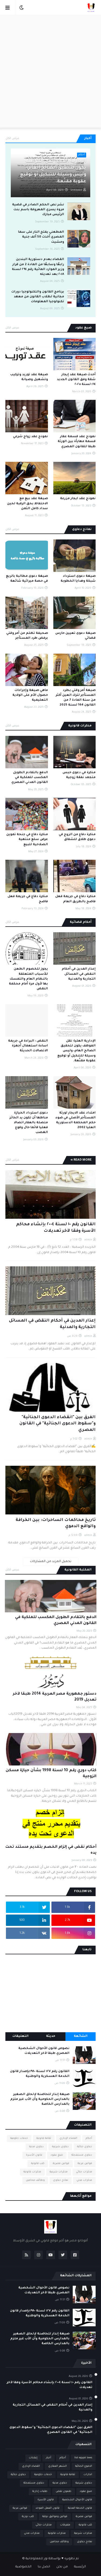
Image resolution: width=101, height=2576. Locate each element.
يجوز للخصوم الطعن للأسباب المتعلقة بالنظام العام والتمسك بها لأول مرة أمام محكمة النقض (28, 979)
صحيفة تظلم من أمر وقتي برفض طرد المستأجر (27, 636)
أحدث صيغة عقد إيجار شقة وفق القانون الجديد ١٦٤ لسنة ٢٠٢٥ (76, 380)
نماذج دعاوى (61, 2180)
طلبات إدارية (40, 2491)
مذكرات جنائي (84, 2172)
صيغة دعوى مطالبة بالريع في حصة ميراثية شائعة (27, 579)
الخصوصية (23, 2567)
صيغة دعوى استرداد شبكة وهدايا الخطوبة (78, 579)
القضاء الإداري (68, 2138)
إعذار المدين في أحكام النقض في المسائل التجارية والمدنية (79, 974)
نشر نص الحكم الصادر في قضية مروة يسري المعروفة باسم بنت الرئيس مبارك (38, 210)
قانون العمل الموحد (48, 2508)
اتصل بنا (44, 2567)
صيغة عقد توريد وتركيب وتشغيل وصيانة (29, 377)
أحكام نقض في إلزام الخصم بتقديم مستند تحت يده (51, 1850)
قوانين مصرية (61, 2164)
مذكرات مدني (84, 2180)
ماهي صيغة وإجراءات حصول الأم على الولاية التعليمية (30, 695)
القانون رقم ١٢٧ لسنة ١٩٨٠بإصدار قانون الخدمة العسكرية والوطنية (40, 2074)
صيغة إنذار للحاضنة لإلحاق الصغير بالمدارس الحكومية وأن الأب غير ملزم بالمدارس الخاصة (40, 2099)
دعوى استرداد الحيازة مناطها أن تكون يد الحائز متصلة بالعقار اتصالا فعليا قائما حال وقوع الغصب (29, 1123)
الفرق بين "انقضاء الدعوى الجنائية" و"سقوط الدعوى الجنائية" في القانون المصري (58, 1424)
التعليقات (20, 2036)
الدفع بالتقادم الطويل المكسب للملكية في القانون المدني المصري (30, 778)
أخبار (48, 2458)
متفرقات (65, 2525)
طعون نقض (64, 2491)
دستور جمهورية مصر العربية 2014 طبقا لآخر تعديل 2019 (55, 1697)
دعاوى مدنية (36, 2147)
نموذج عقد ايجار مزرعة (78, 499)
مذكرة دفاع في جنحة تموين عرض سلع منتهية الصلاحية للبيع (27, 840)
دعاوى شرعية (60, 2147)
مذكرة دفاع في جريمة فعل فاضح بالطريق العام (75, 899)
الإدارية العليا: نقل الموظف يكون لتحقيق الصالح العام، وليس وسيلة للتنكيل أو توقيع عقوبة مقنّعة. (53, 172)
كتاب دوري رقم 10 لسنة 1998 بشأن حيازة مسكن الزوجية (51, 1774)
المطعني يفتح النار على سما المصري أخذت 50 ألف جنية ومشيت (41, 237)
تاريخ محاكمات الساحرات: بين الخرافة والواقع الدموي (56, 1523)
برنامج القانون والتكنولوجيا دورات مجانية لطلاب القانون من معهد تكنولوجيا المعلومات (38, 297)
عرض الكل (12, 139)
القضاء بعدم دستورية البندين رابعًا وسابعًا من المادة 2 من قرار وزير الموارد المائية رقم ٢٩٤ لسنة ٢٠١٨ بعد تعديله (38, 267)
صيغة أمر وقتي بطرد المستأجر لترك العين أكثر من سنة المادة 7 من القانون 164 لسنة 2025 (76, 698)
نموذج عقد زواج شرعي (30, 437)
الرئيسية (80, 2567)
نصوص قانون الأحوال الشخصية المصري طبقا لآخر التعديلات (44, 2051)
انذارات (88, 2475)
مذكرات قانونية (32, 2172)
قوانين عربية (85, 2164)
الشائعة (81, 2036)
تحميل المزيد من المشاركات (51, 1562)
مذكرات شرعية (59, 2172)
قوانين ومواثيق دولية (55, 2517)
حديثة (51, 2036)
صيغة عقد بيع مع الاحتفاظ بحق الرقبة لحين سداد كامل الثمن (27, 504)
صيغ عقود (57, 2155)
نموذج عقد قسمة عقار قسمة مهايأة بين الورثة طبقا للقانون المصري (77, 442)
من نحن (62, 2567)
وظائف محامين (35, 2180)
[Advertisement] (50, 71)
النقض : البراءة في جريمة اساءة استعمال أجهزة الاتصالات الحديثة (28, 1046)
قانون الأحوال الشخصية (77, 2500)
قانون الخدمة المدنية (80, 2508)
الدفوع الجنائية (84, 2466)
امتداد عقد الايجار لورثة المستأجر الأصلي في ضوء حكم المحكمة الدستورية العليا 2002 (76, 1121)
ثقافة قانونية (44, 2138)
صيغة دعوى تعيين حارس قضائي (75, 636)
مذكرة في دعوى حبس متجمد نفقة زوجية (79, 775)
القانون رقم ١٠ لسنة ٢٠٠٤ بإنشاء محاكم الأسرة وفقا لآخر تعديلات (56, 1228)
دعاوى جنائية (85, 2147)
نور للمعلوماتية (37, 2559)
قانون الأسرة (34, 2155)
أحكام (89, 2138)
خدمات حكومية (19, 2138)
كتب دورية (28, 2517)
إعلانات (33, 2458)
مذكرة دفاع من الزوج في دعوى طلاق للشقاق (77, 837)
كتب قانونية (38, 2164)
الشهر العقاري (58, 2466)
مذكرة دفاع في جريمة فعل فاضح (28, 899)
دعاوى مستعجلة (82, 2155)
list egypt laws (83, 2458)
